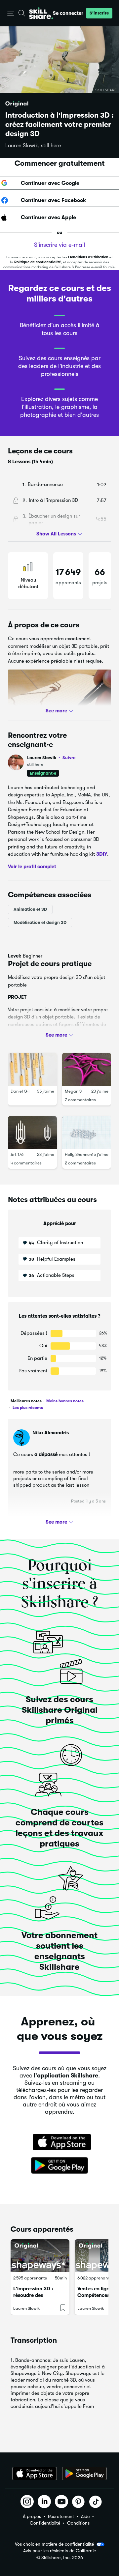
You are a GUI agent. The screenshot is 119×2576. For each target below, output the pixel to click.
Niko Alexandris (51, 1433)
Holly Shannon (78, 1154)
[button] (11, 13)
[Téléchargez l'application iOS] (35, 2474)
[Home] (41, 13)
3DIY (102, 854)
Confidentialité (45, 2523)
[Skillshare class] (40, 2256)
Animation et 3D (30, 909)
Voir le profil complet (32, 866)
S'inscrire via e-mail (59, 245)
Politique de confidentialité (38, 262)
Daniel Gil (20, 1091)
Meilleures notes (26, 1401)
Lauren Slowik (51, 758)
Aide (85, 2516)
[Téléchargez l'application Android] (84, 2474)
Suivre (69, 758)
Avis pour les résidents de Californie (59, 2551)
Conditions (78, 2523)
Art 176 (17, 1154)
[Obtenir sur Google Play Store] (59, 2166)
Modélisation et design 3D (40, 922)
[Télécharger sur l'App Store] (59, 2143)
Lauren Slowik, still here (33, 146)
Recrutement (61, 2516)
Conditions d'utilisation (88, 257)
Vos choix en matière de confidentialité (54, 2544)
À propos (32, 2516)
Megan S (73, 1091)
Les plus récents (27, 1408)
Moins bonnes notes (64, 1401)
